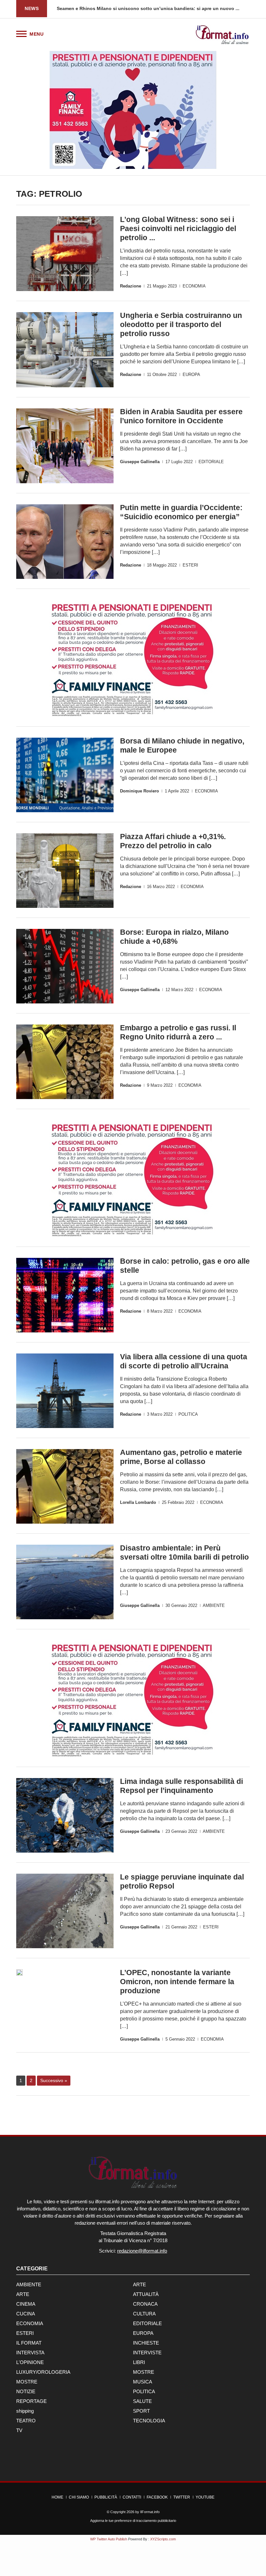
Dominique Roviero (139, 791)
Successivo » (54, 2080)
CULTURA (144, 2314)
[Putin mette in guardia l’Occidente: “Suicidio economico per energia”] (65, 542)
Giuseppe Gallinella (140, 462)
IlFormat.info (150, 2512)
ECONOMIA (194, 286)
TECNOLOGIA (149, 2421)
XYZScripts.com (163, 2539)
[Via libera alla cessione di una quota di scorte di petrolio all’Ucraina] (65, 1391)
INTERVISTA (30, 2353)
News (32, 8)
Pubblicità (106, 2497)
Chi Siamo (79, 2497)
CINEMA (26, 2304)
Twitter (182, 2497)
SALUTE (142, 2401)
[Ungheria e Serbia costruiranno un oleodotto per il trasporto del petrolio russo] (65, 350)
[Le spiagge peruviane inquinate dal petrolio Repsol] (65, 1911)
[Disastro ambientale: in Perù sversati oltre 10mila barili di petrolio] (65, 1582)
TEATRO (26, 2421)
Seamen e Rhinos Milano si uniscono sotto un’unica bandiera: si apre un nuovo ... (148, 8)
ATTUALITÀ (146, 2294)
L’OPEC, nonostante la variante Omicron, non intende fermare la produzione (177, 1982)
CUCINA (26, 2314)
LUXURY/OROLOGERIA (43, 2372)
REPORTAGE (31, 2401)
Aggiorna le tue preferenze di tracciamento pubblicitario (133, 2521)
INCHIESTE (146, 2343)
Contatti (132, 2497)
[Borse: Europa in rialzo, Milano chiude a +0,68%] (65, 966)
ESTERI (190, 565)
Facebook (157, 2497)
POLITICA (188, 1414)
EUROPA (191, 375)
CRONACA (145, 2304)
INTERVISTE (147, 2353)
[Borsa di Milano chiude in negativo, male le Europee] (65, 775)
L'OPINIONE (30, 2362)
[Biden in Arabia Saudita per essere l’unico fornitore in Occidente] (65, 446)
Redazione (131, 286)
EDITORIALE (211, 462)
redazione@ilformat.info (142, 2251)
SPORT (141, 2411)
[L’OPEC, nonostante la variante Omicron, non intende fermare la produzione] (19, 1973)
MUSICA (143, 2382)
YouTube (205, 2497)
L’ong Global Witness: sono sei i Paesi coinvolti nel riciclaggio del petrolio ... (178, 228)
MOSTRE (144, 2372)
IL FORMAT (29, 2343)
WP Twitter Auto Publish (109, 2539)
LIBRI (139, 2362)
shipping (25, 2411)
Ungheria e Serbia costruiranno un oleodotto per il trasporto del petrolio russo (181, 324)
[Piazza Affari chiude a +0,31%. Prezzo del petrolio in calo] (65, 871)
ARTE (139, 2284)
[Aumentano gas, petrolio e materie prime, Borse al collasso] (65, 1486)
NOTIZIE (26, 2391)
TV (19, 2430)
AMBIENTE (214, 1605)
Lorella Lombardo (138, 1502)
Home (57, 2497)
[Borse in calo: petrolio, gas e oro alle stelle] (65, 1295)
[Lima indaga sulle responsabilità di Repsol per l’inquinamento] (65, 1815)
